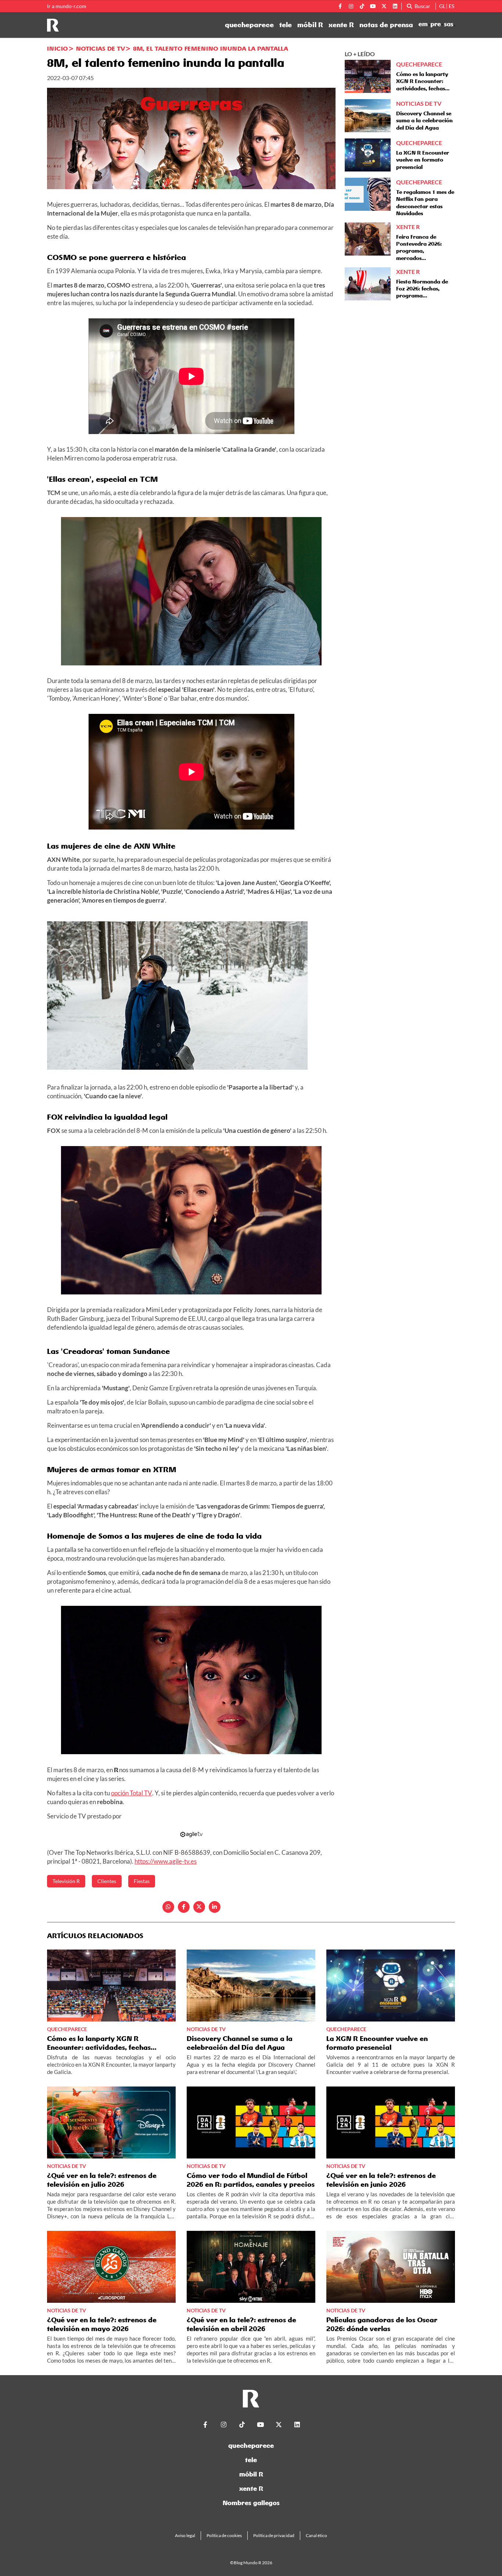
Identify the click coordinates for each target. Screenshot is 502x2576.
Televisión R (66, 1881)
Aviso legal (185, 2535)
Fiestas (142, 1881)
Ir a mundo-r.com (67, 6)
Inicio (58, 48)
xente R (341, 25)
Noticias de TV (101, 48)
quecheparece (249, 25)
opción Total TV (132, 1793)
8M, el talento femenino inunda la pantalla (211, 48)
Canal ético (316, 2535)
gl (442, 6)
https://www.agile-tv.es (166, 1861)
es (451, 6)
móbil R (310, 25)
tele (286, 25)
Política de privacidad (274, 2535)
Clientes (107, 1881)
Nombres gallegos (251, 2503)
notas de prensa (386, 25)
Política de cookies (224, 2535)
